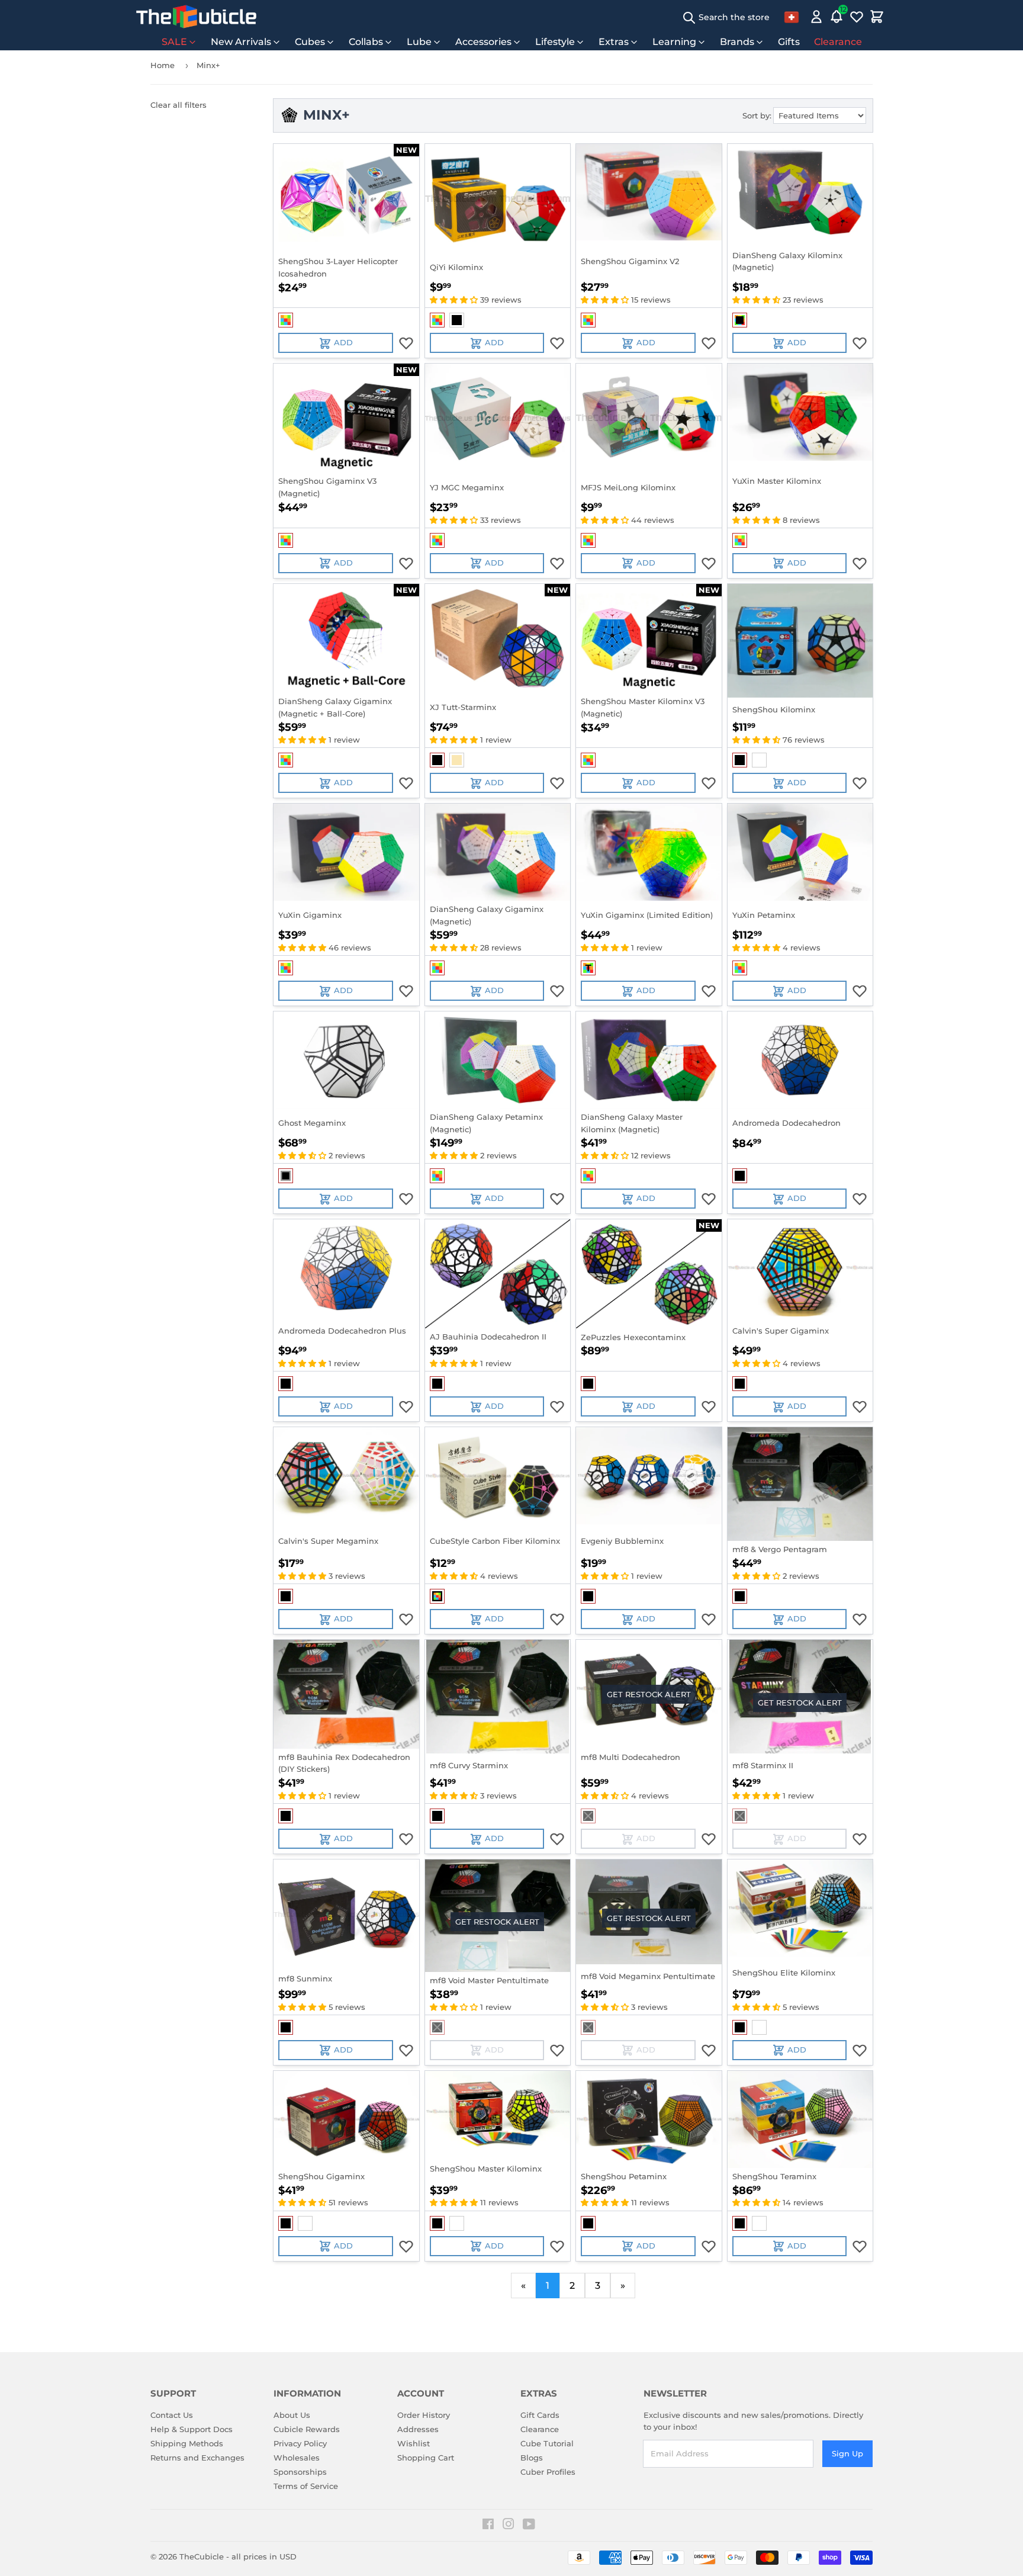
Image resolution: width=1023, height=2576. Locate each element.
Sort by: (757, 115)
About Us (292, 2415)
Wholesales (297, 2458)
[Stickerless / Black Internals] (740, 320)
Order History (424, 2415)
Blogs (532, 2458)
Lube (419, 42)
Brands (737, 42)
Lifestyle (555, 42)
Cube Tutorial (547, 2443)
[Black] (457, 320)
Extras (614, 42)
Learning (674, 42)
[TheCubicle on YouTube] (529, 2526)
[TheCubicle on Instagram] (509, 2526)
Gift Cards (540, 2415)
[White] (759, 760)
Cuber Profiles (548, 2472)
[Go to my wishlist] (857, 17)
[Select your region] (792, 17)
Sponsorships (300, 2472)
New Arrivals (241, 42)
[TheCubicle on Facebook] (488, 2526)
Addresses (418, 2429)
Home (163, 65)
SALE (174, 42)
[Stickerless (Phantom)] (437, 1596)
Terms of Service (306, 2486)
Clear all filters (178, 105)
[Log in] (816, 17)
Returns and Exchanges (197, 2458)
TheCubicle (202, 2556)
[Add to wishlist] (406, 343)
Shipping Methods (187, 2443)
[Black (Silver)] (286, 1176)
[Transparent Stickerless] (588, 968)
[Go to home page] (196, 17)
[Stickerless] (286, 320)
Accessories (483, 42)
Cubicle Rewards (307, 2429)
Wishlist (414, 2443)
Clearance (838, 42)
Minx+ (208, 65)
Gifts (789, 42)
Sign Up (847, 2453)
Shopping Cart (426, 2458)
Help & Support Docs (192, 2429)
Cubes (310, 42)
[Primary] (457, 760)
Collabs (366, 42)
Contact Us (172, 2415)
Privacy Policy (300, 2443)
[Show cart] (877, 17)
